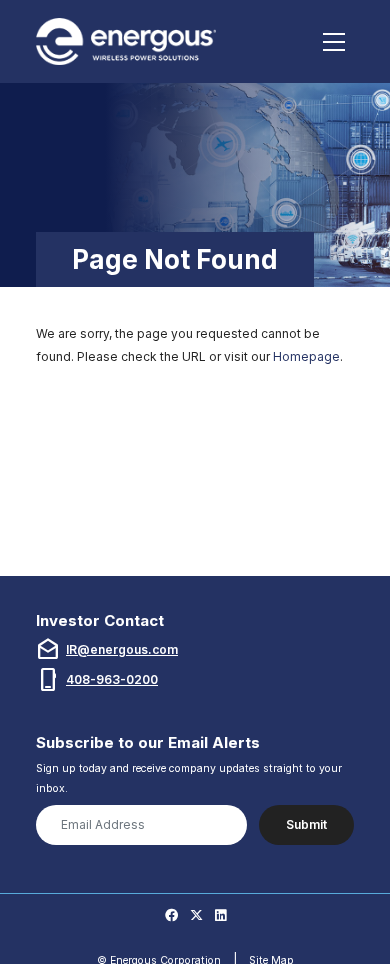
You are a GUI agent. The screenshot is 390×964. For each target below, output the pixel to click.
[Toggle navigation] (334, 42)
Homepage (306, 356)
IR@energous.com (122, 649)
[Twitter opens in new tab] (196, 916)
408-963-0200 (112, 679)
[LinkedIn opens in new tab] (220, 916)
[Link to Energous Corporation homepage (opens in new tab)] (129, 41)
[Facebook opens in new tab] (171, 916)
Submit (306, 824)
